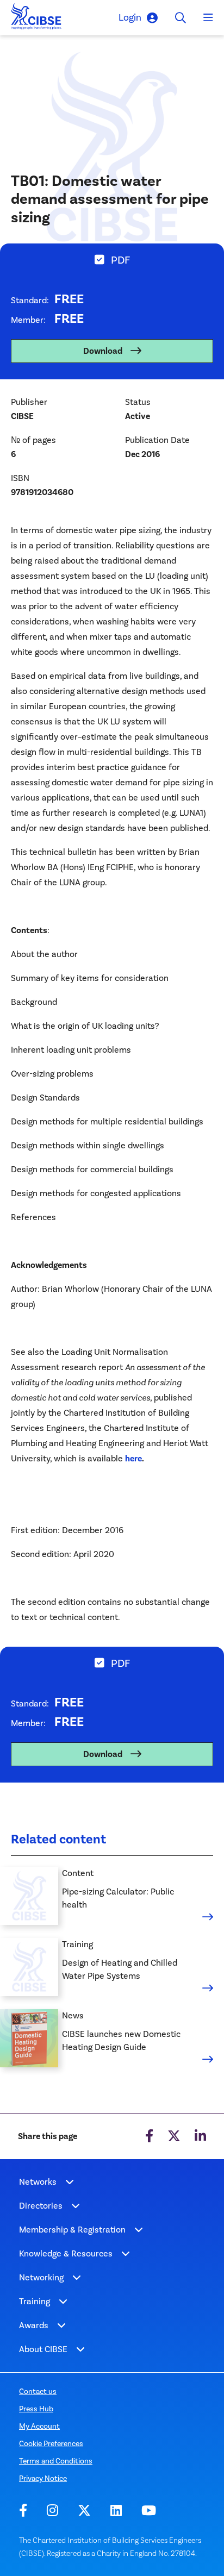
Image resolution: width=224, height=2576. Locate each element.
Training (35, 2301)
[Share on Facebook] (149, 2136)
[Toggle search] (181, 18)
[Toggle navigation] (208, 18)
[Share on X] (174, 2136)
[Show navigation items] (70, 2182)
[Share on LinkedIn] (200, 2136)
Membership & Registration (72, 2230)
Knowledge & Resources (66, 2253)
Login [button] (130, 17)
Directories (41, 2206)
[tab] (112, 258)
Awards (34, 2325)
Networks (38, 2182)
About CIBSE (43, 2349)
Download (103, 351)
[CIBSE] (36, 19)
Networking (41, 2277)
